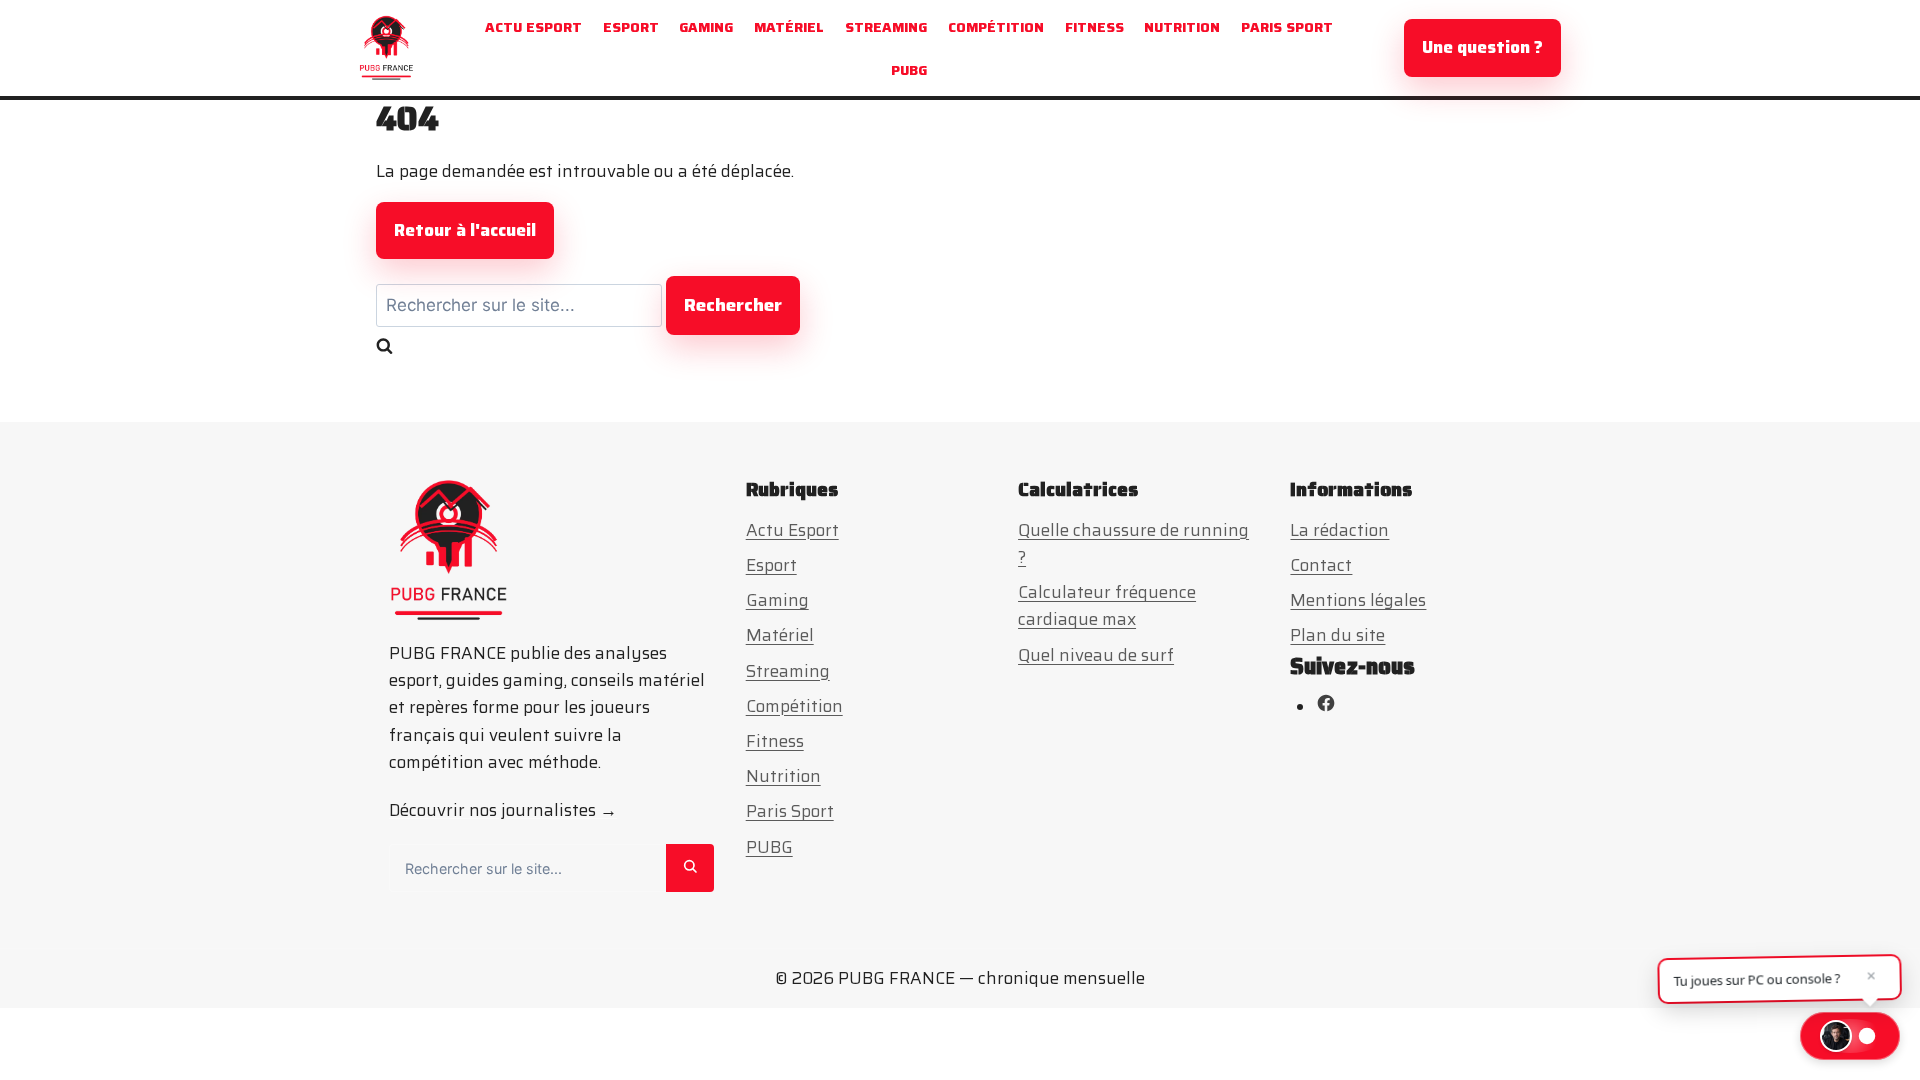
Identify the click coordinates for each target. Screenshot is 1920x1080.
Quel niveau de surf (1096, 655)
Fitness (1094, 27)
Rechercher (733, 305)
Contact (1321, 565)
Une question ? (1482, 47)
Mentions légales (1358, 600)
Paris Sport (1287, 27)
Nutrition (1182, 27)
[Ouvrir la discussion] (1850, 1036)
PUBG (909, 70)
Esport (631, 27)
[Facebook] (1326, 707)
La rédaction (1339, 530)
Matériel (789, 27)
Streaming (886, 27)
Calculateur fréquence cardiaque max (1107, 605)
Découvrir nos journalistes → (503, 810)
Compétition (996, 27)
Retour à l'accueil (465, 230)
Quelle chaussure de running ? (1133, 543)
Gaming (706, 27)
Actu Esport (533, 27)
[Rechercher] (690, 868)
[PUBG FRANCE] (386, 48)
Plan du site (1337, 635)
